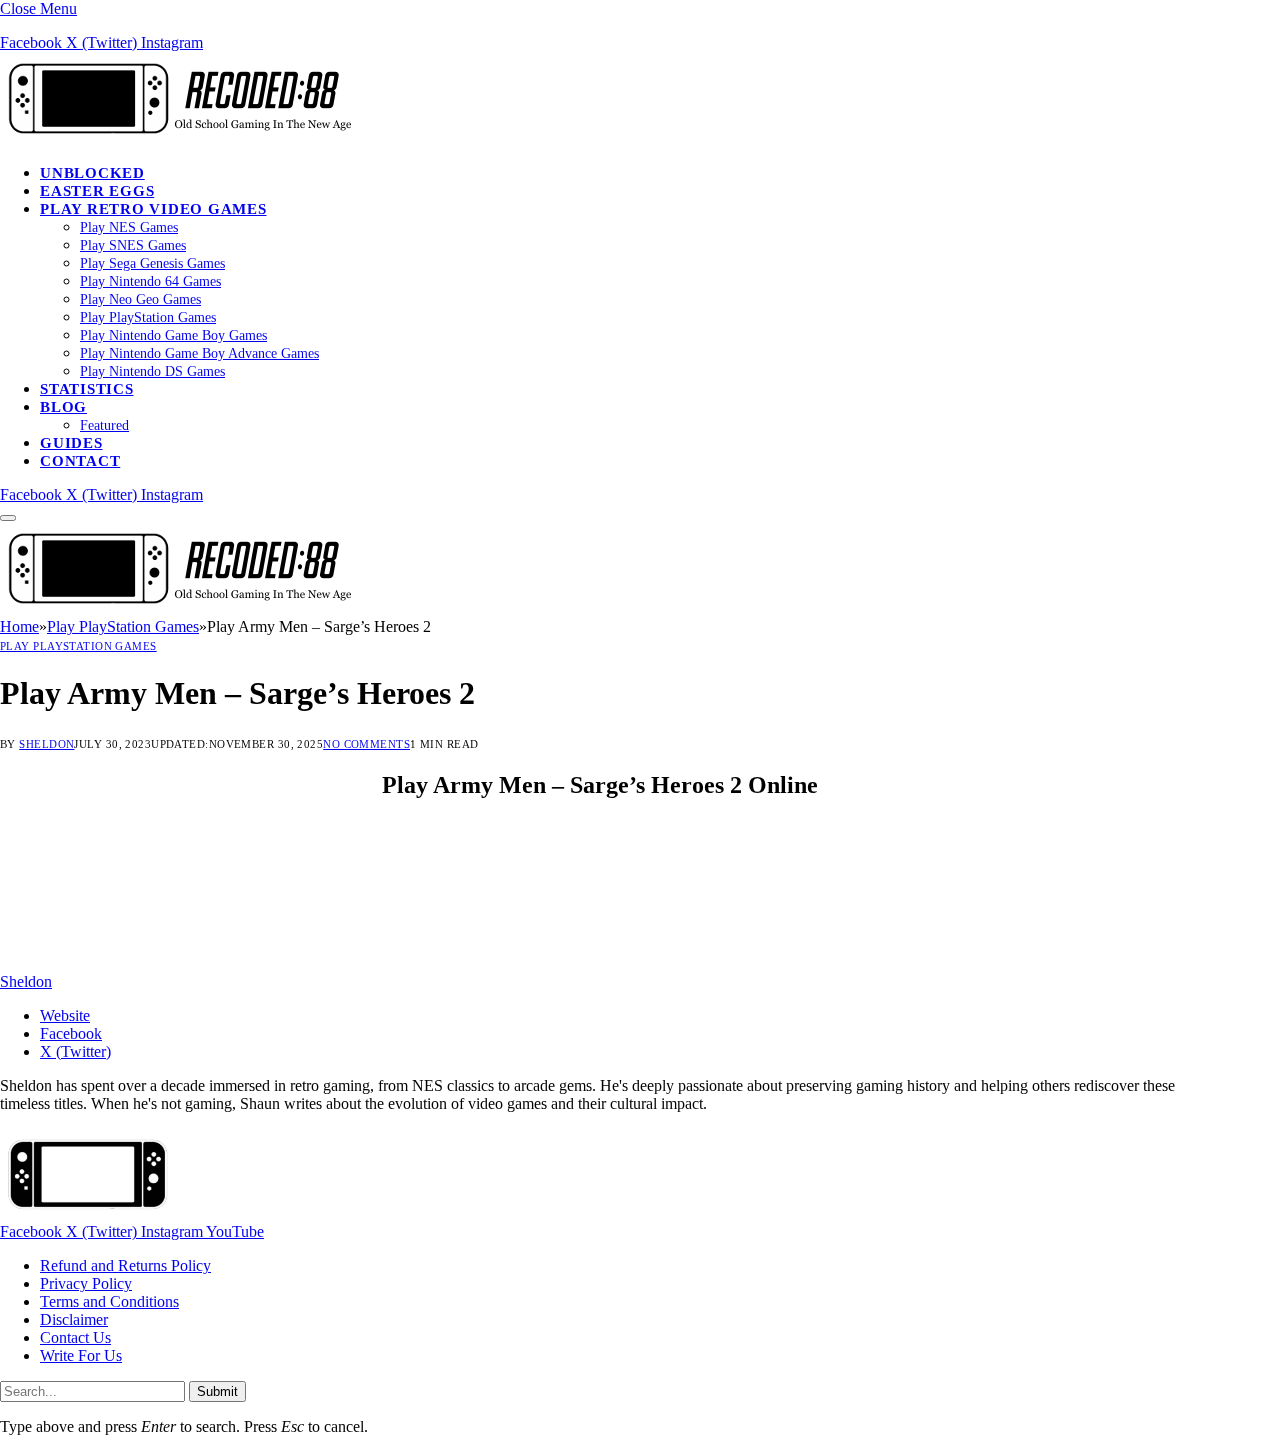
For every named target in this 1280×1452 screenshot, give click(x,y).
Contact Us (75, 1337)
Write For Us (81, 1355)
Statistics (87, 389)
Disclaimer (74, 1319)
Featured (104, 425)
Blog (63, 407)
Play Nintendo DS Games (152, 371)
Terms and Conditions (109, 1301)
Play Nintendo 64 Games (150, 281)
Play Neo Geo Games (140, 299)
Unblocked (92, 173)
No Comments (366, 744)
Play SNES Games (133, 245)
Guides (71, 443)
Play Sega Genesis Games (152, 263)
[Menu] (8, 518)
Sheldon (46, 744)
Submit (217, 1391)
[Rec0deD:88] (176, 138)
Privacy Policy (86, 1283)
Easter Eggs (97, 191)
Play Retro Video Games (153, 209)
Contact (80, 461)
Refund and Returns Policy (125, 1265)
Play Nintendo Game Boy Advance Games (199, 353)
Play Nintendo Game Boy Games (173, 335)
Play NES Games (129, 227)
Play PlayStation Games (148, 317)
